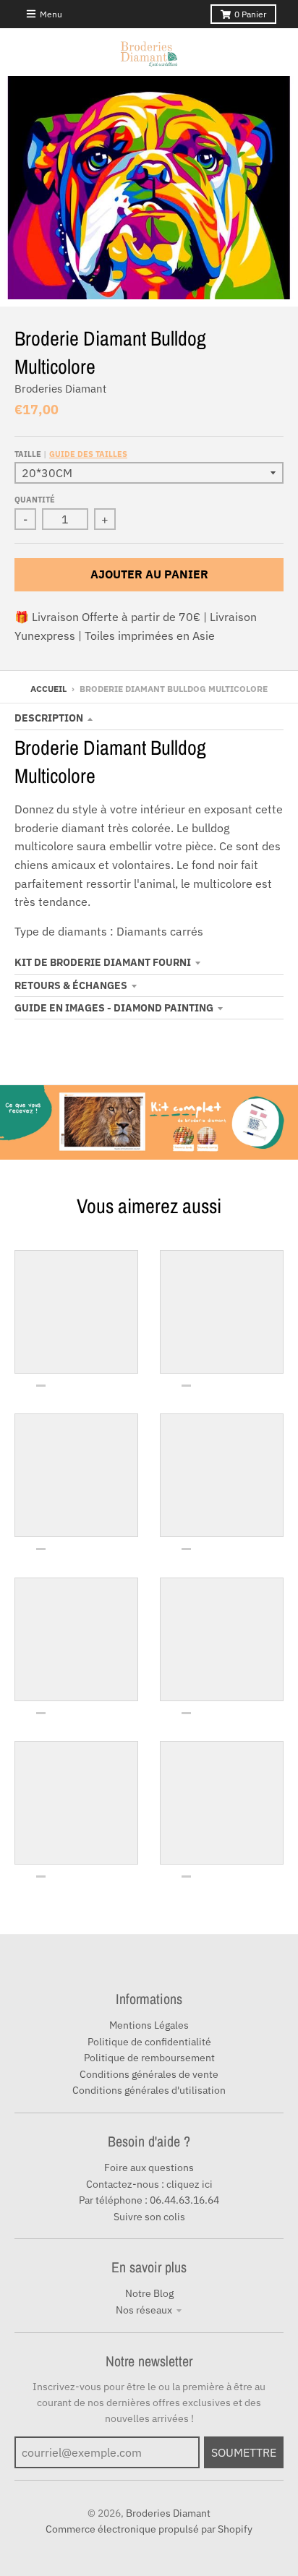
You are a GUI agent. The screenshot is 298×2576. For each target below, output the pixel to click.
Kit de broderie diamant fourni (103, 962)
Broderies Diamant (60, 389)
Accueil (48, 689)
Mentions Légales (149, 2025)
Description (49, 718)
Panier (250, 14)
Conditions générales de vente (149, 2074)
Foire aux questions (149, 2168)
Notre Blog (149, 2293)
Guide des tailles (88, 454)
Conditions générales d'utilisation (149, 2090)
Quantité (35, 500)
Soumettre (244, 2452)
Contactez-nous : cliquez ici (149, 2184)
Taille (71, 454)
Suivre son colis (149, 2217)
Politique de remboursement (149, 2058)
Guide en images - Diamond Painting (114, 1008)
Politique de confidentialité (149, 2042)
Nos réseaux (144, 2310)
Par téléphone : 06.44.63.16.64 (149, 2200)
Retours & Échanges (71, 985)
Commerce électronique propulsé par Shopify (149, 2529)
